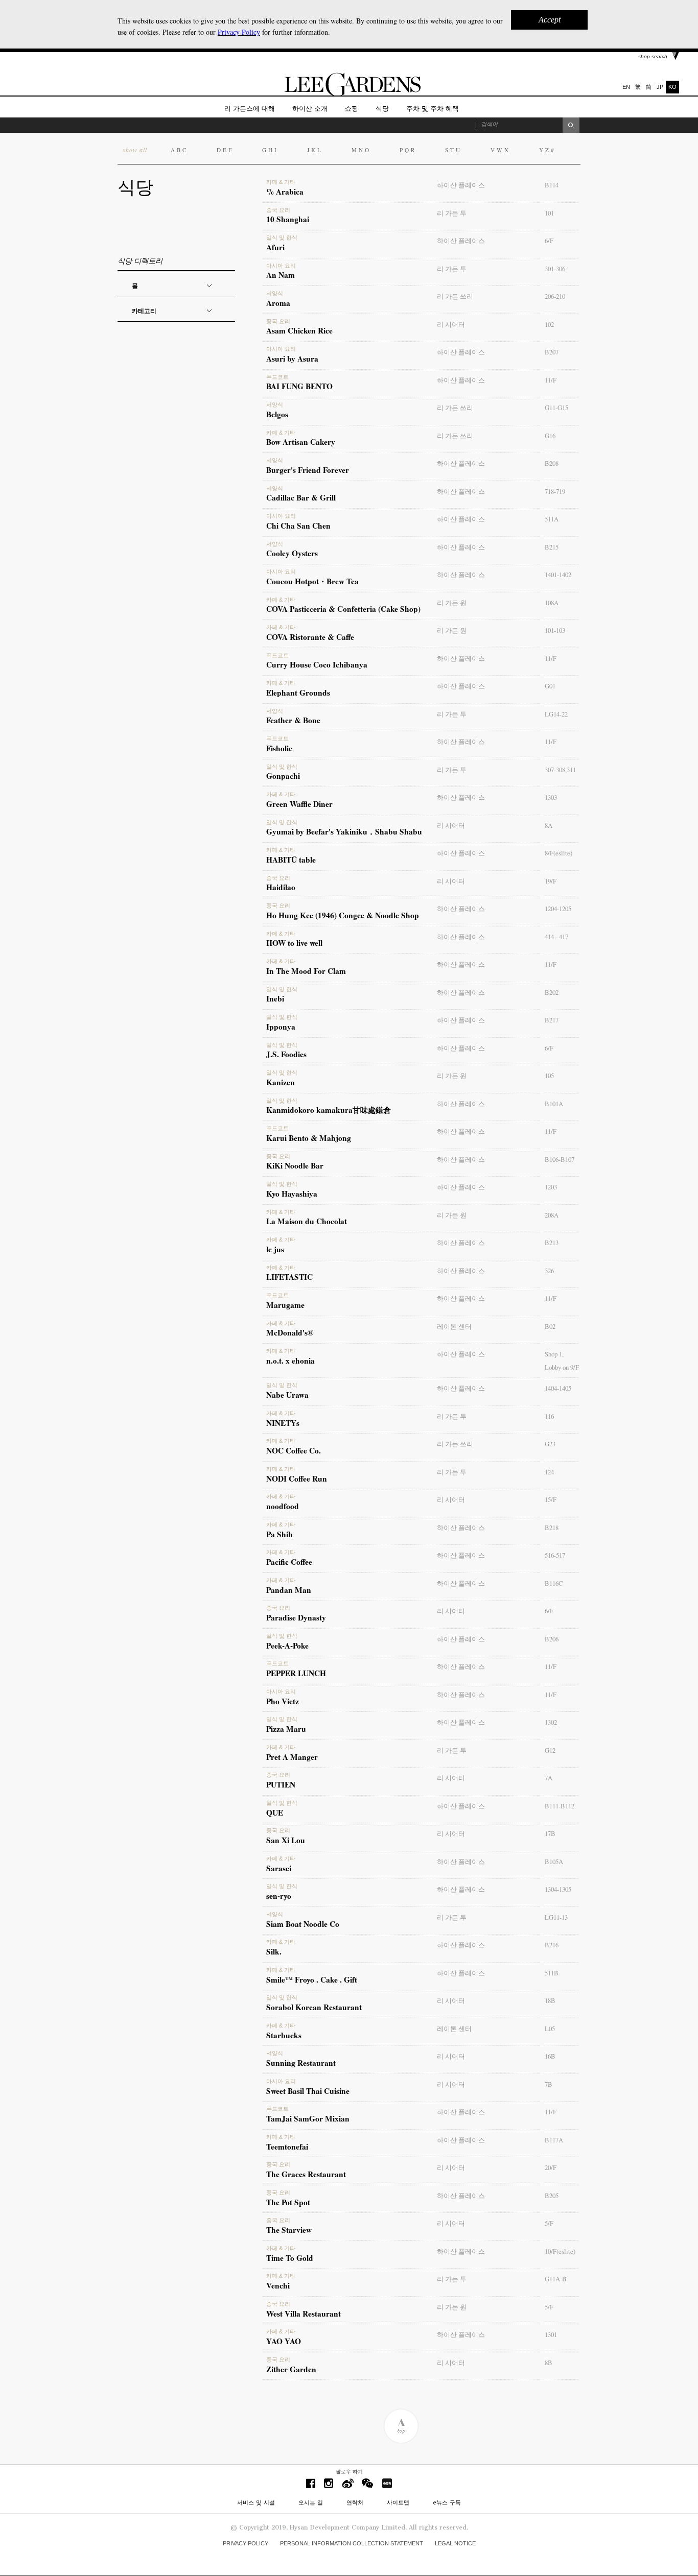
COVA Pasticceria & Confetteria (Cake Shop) (343, 606)
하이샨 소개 (310, 109)
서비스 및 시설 (256, 2502)
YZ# (548, 150)
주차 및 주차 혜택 (433, 109)
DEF (225, 150)
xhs (387, 2483)
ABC (179, 150)
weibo (348, 2483)
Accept (550, 20)
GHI (270, 150)
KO (672, 87)
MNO (361, 150)
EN (626, 87)
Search (571, 125)
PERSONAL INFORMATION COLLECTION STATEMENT (352, 2543)
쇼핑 (352, 109)
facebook (311, 2483)
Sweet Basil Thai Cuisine (308, 2087)
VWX (501, 150)
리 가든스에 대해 (250, 109)
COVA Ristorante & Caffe (310, 633)
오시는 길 (311, 2502)
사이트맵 (398, 2502)
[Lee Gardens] (349, 94)
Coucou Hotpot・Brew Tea (312, 578)
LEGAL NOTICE (455, 2543)
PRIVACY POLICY (246, 2543)
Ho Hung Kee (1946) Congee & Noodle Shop (343, 912)
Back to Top (401, 2426)
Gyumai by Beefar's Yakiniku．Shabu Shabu (344, 828)
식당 (382, 109)
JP (660, 87)
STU (453, 150)
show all (135, 150)
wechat (368, 2483)
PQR (408, 150)
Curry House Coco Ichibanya (317, 661)
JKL (315, 150)
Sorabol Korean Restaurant (314, 2003)
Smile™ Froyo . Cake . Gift (312, 1976)
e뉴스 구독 (447, 2502)
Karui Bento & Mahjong (309, 1134)
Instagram (329, 2483)
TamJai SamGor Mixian (308, 2115)
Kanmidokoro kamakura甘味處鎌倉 (329, 1107)
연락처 (355, 2502)
